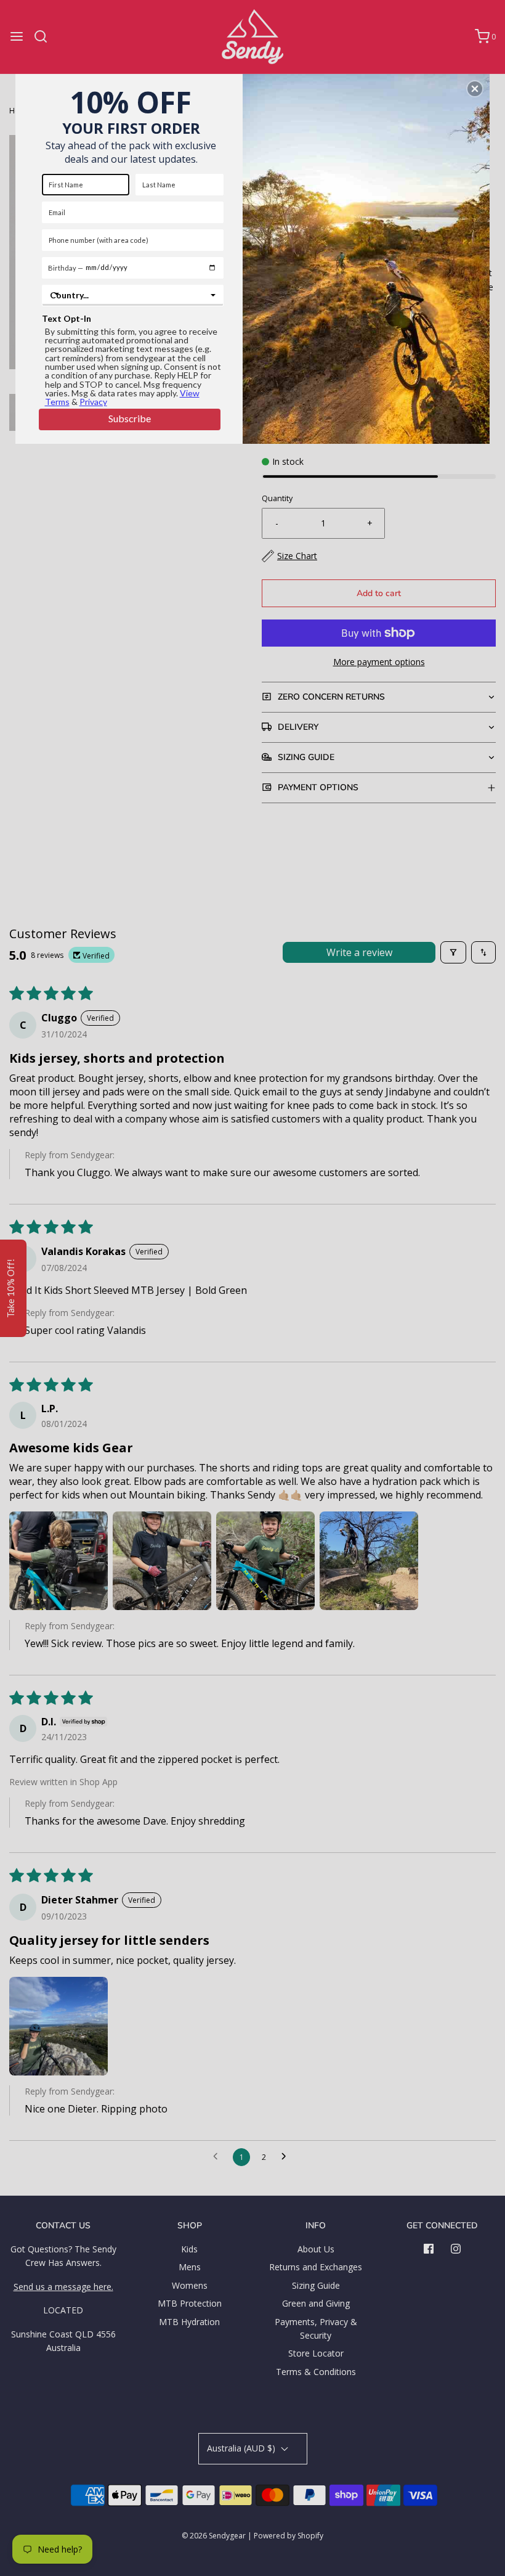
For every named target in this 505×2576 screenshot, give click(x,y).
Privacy (93, 402)
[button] (475, 89)
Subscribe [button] (130, 418)
